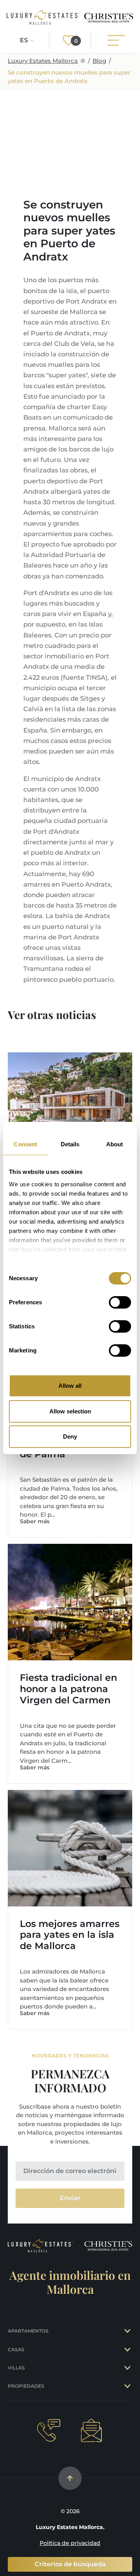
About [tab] (115, 1144)
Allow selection (70, 1411)
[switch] (120, 1302)
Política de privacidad (70, 2543)
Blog (99, 61)
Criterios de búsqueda (70, 2564)
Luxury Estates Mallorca (43, 61)
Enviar (70, 2198)
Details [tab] (70, 1144)
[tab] (128, 2331)
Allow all (70, 1386)
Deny (70, 1436)
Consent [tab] (25, 1144)
